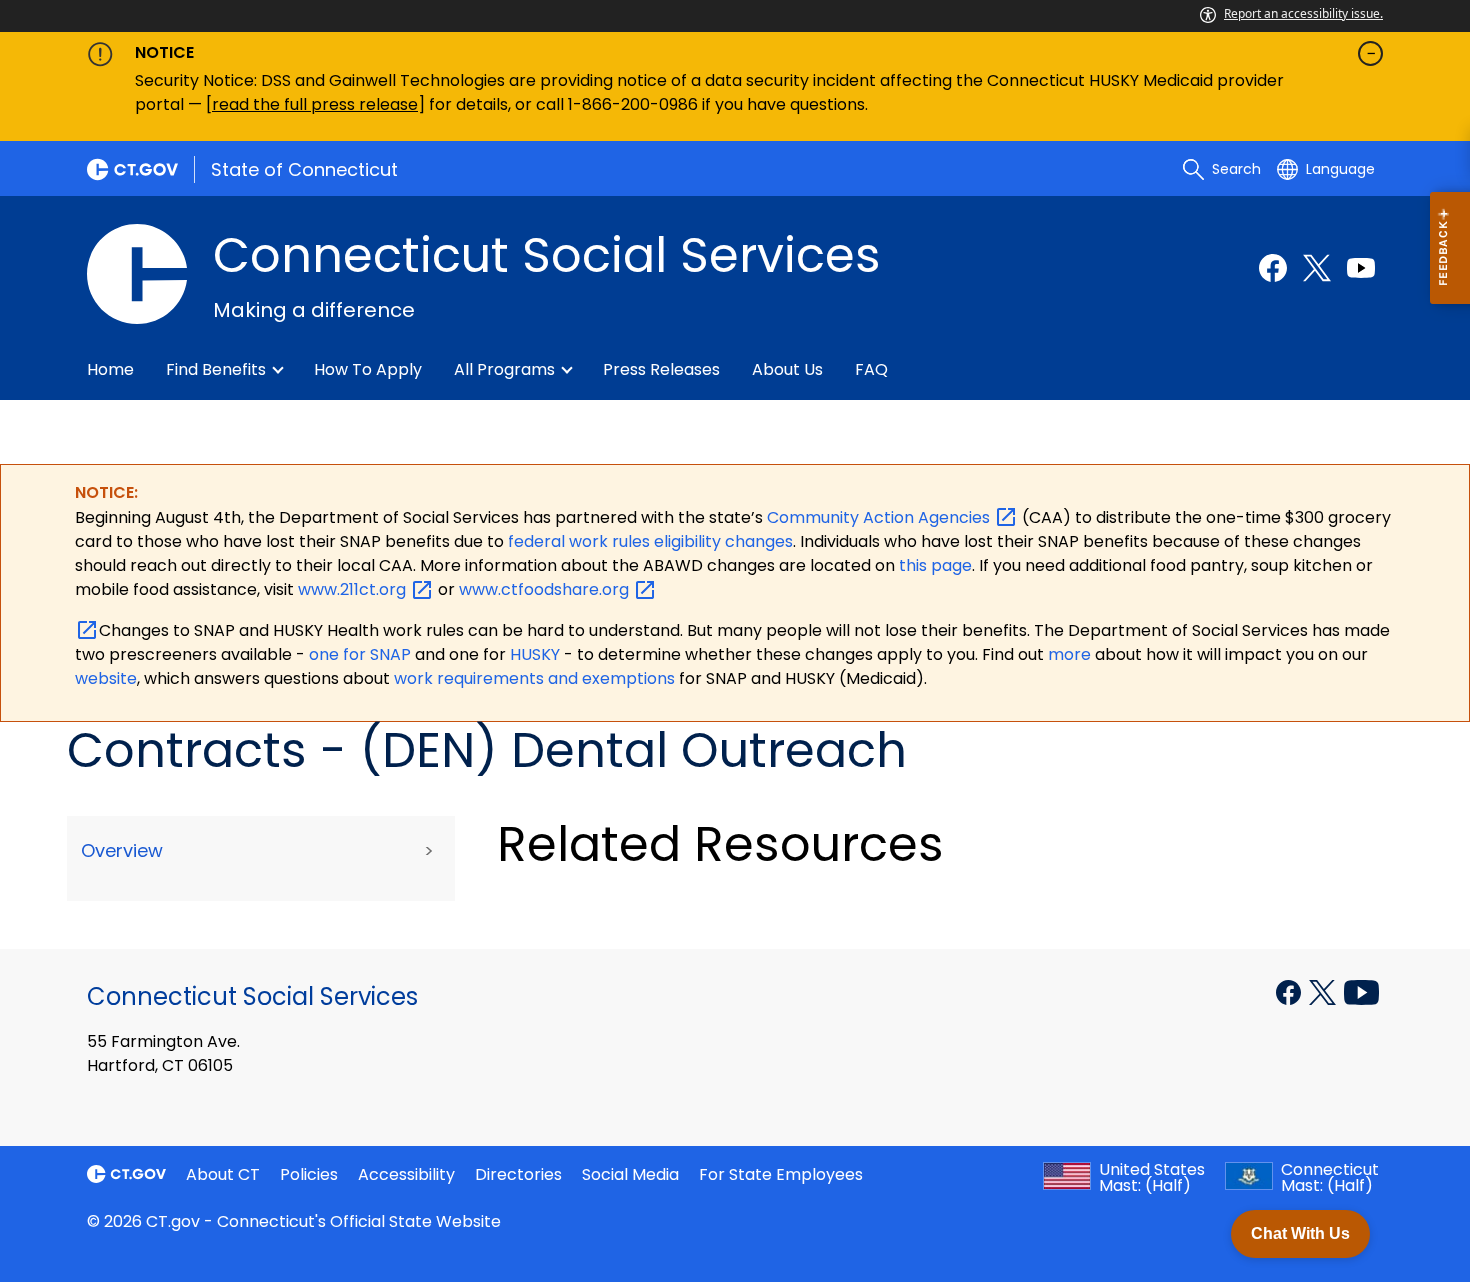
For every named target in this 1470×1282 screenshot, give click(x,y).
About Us (787, 369)
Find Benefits (216, 369)
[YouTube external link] (1361, 991)
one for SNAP (360, 654)
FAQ (871, 369)
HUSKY (537, 654)
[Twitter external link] (1317, 268)
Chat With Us (1300, 1233)
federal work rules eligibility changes (650, 541)
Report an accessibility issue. (1303, 13)
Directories (518, 1174)
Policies (309, 1174)
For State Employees (781, 1174)
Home (110, 369)
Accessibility (406, 1174)
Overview (122, 850)
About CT (223, 1174)
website (106, 678)
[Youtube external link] (1361, 268)
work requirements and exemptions (534, 678)
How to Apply (368, 369)
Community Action (880, 517)
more (1071, 654)
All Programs (504, 369)
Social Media (630, 1174)
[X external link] (1324, 991)
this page (933, 565)
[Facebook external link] (1273, 268)
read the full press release (315, 104)
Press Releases (661, 369)
